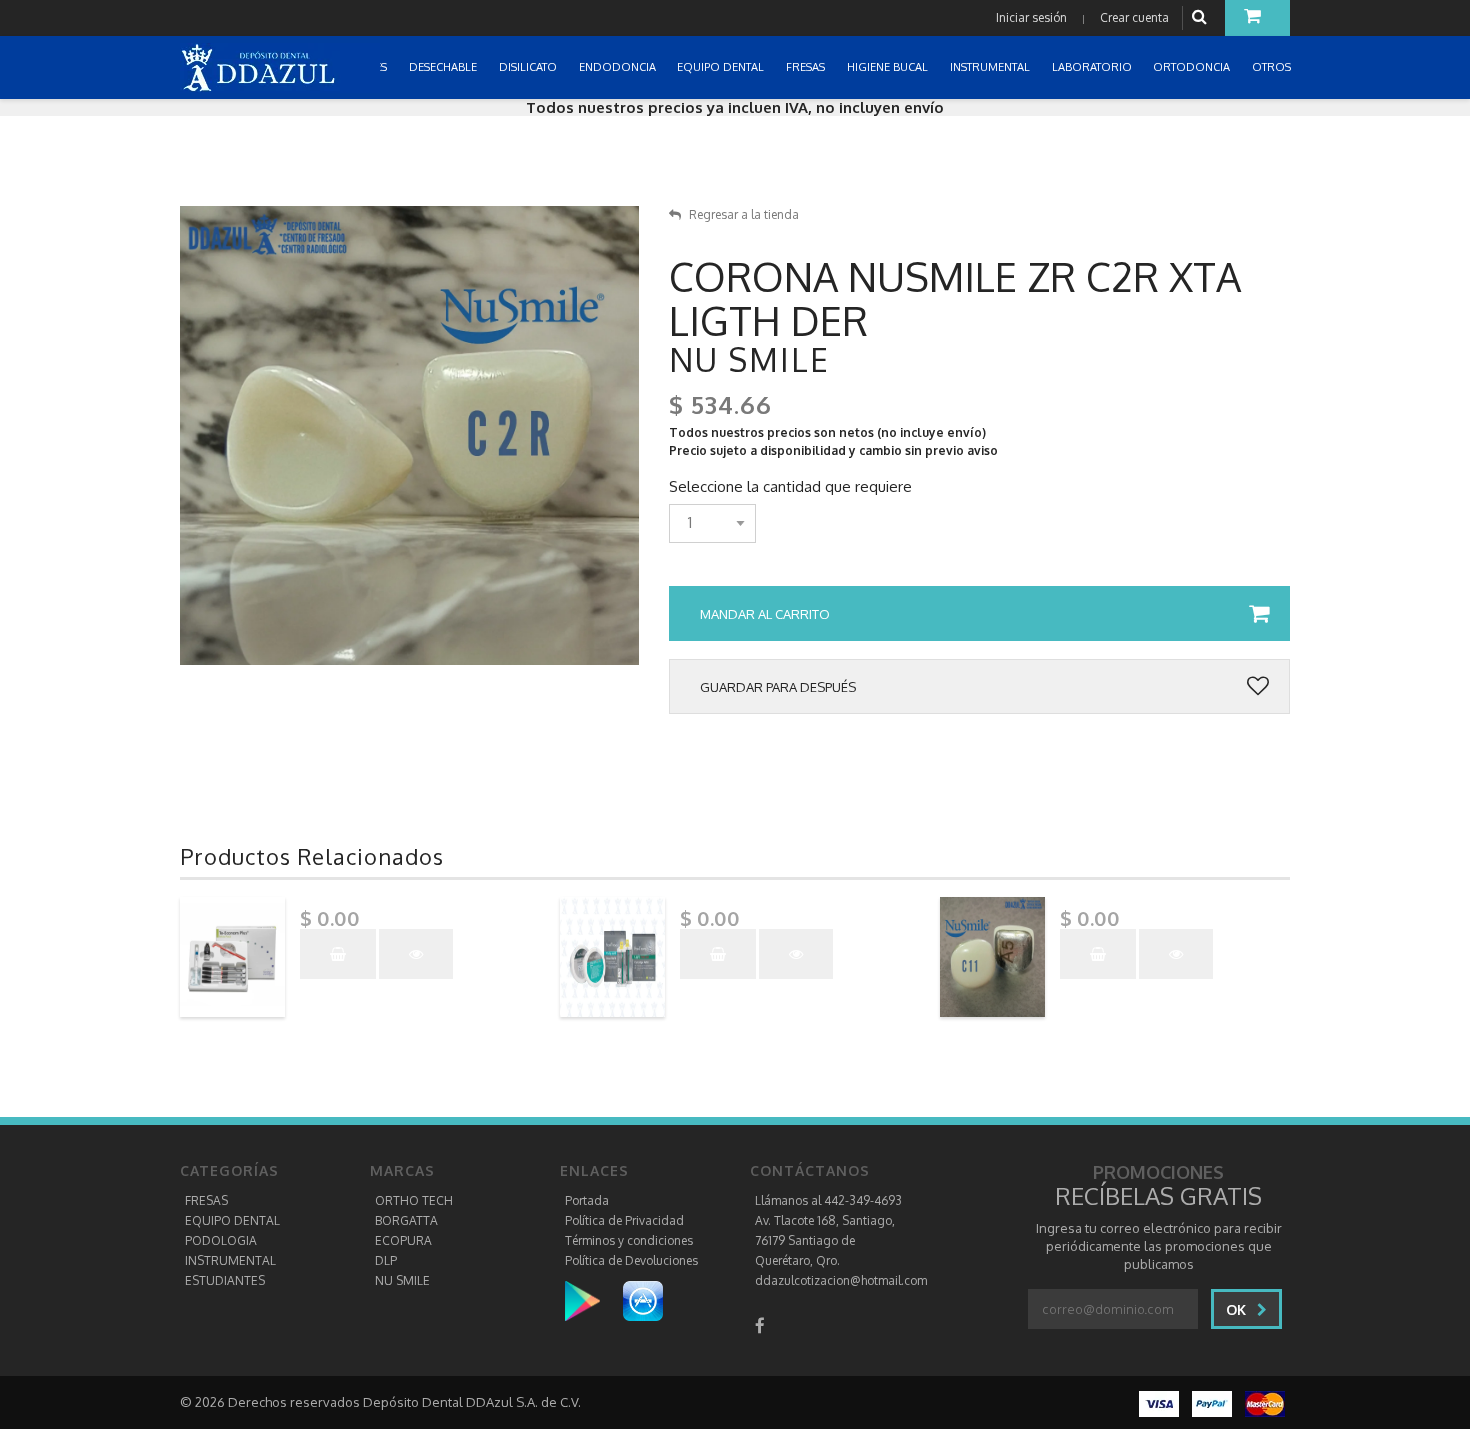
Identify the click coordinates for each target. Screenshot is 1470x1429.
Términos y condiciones (629, 1240)
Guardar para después (778, 687)
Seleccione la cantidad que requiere (790, 487)
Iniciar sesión (1031, 17)
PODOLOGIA (221, 1240)
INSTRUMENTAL (230, 1260)
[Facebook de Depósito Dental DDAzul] (760, 1325)
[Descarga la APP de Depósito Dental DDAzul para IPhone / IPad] (643, 1300)
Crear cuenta (1134, 17)
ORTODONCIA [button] (1193, 67)
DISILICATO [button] (529, 67)
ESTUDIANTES (225, 1280)
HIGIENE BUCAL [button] (889, 67)
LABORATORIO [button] (1093, 67)
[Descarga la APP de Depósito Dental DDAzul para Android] (592, 1300)
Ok (1238, 1309)
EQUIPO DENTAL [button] (722, 67)
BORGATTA (406, 1220)
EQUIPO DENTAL (232, 1220)
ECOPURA (403, 1240)
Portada (587, 1200)
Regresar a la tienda (744, 214)
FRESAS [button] (807, 67)
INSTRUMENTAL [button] (991, 67)
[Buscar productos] (1202, 17)
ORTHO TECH (414, 1200)
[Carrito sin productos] (1257, 18)
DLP (386, 1260)
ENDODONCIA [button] (619, 67)
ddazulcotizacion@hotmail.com (841, 1280)
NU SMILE (402, 1280)
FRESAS (206, 1200)
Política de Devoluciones (631, 1260)
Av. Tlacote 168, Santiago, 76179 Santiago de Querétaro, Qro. (825, 1240)
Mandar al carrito (765, 614)
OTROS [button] (1273, 67)
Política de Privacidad (624, 1220)
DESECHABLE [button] (444, 67)
